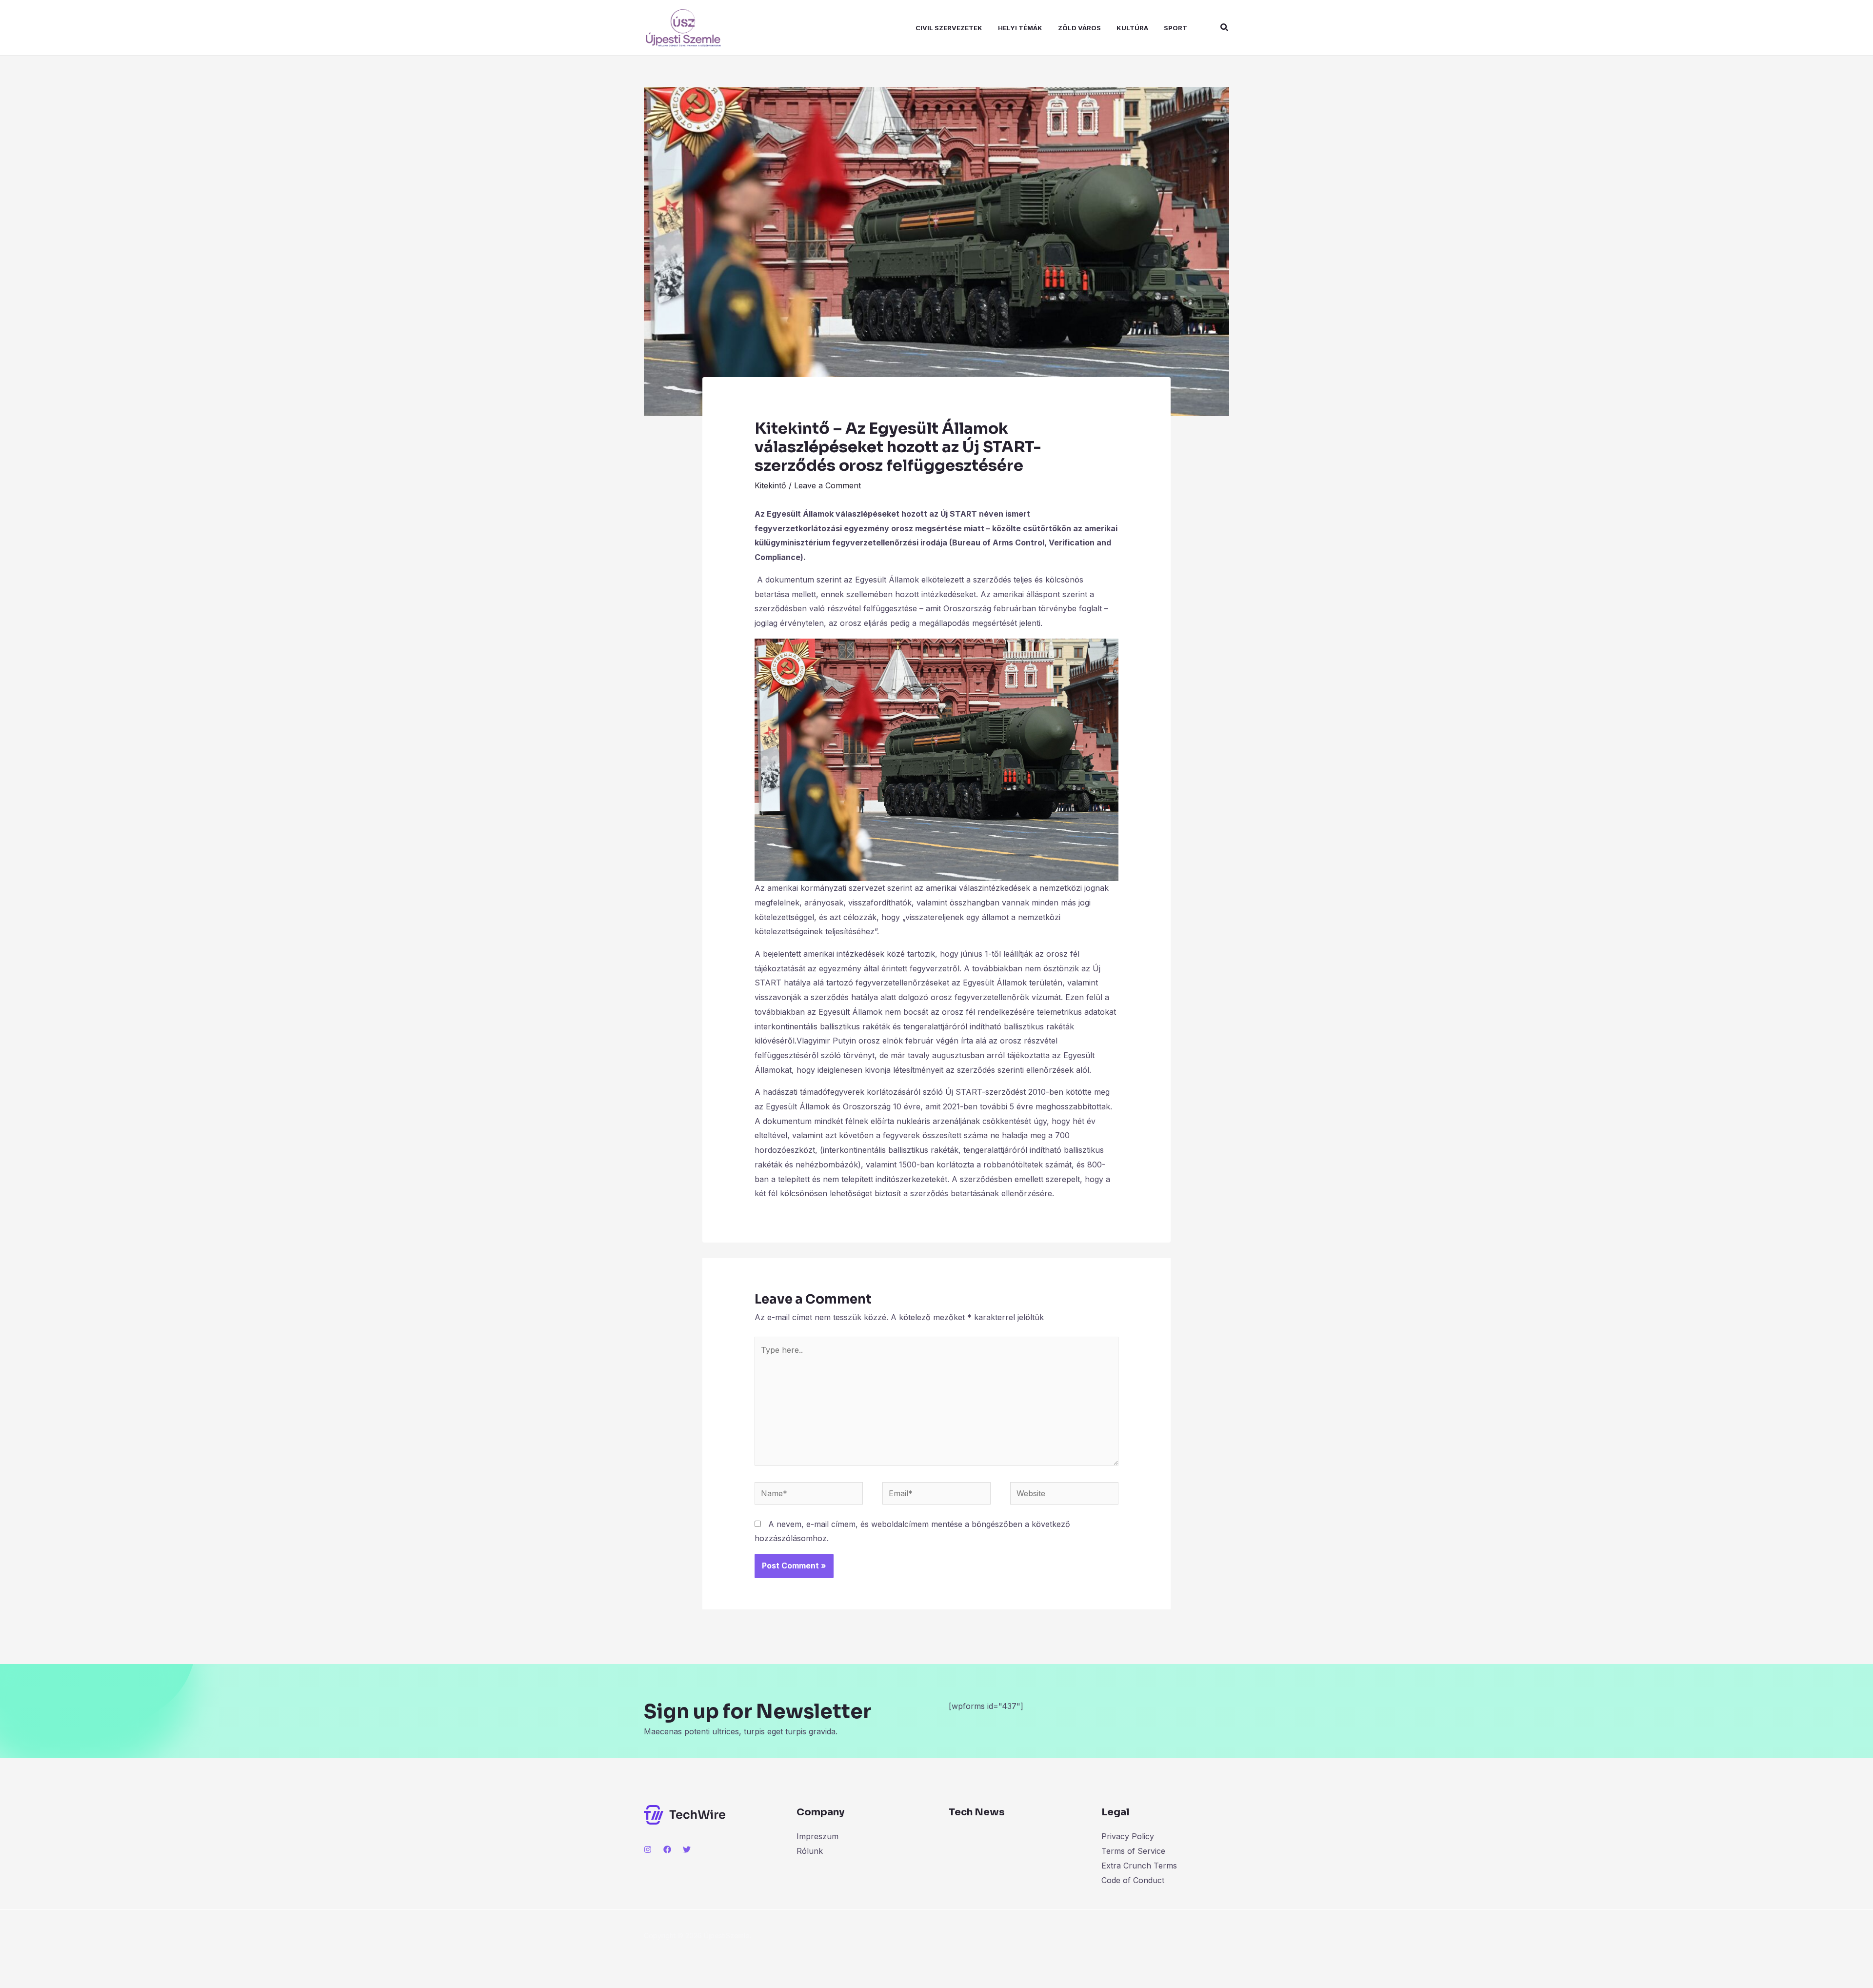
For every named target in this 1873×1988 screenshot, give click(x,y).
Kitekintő (770, 485)
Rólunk (810, 1851)
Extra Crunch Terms (1139, 1866)
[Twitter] (687, 1849)
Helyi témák (1020, 28)
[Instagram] (648, 1849)
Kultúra (1132, 28)
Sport (1176, 28)
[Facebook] (667, 1849)
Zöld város (1079, 28)
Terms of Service (1133, 1851)
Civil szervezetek (949, 28)
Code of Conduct (1133, 1880)
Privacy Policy (1128, 1836)
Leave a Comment (827, 485)
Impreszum (817, 1836)
